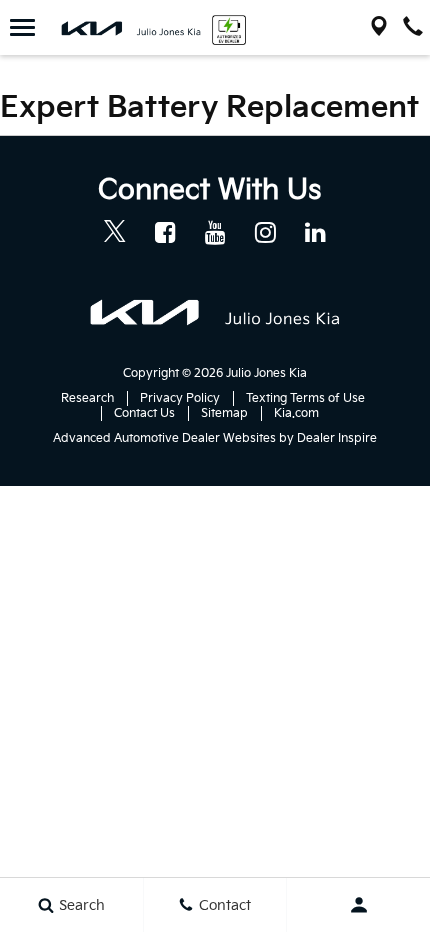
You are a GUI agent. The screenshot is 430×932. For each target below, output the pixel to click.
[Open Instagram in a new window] (265, 232)
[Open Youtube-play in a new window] (215, 232)
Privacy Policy (180, 398)
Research (87, 398)
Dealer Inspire (337, 438)
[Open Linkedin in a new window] (315, 232)
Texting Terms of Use (305, 398)
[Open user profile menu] (358, 905)
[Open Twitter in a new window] (115, 234)
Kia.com (296, 413)
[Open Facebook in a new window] (165, 232)
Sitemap (224, 413)
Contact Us (144, 413)
